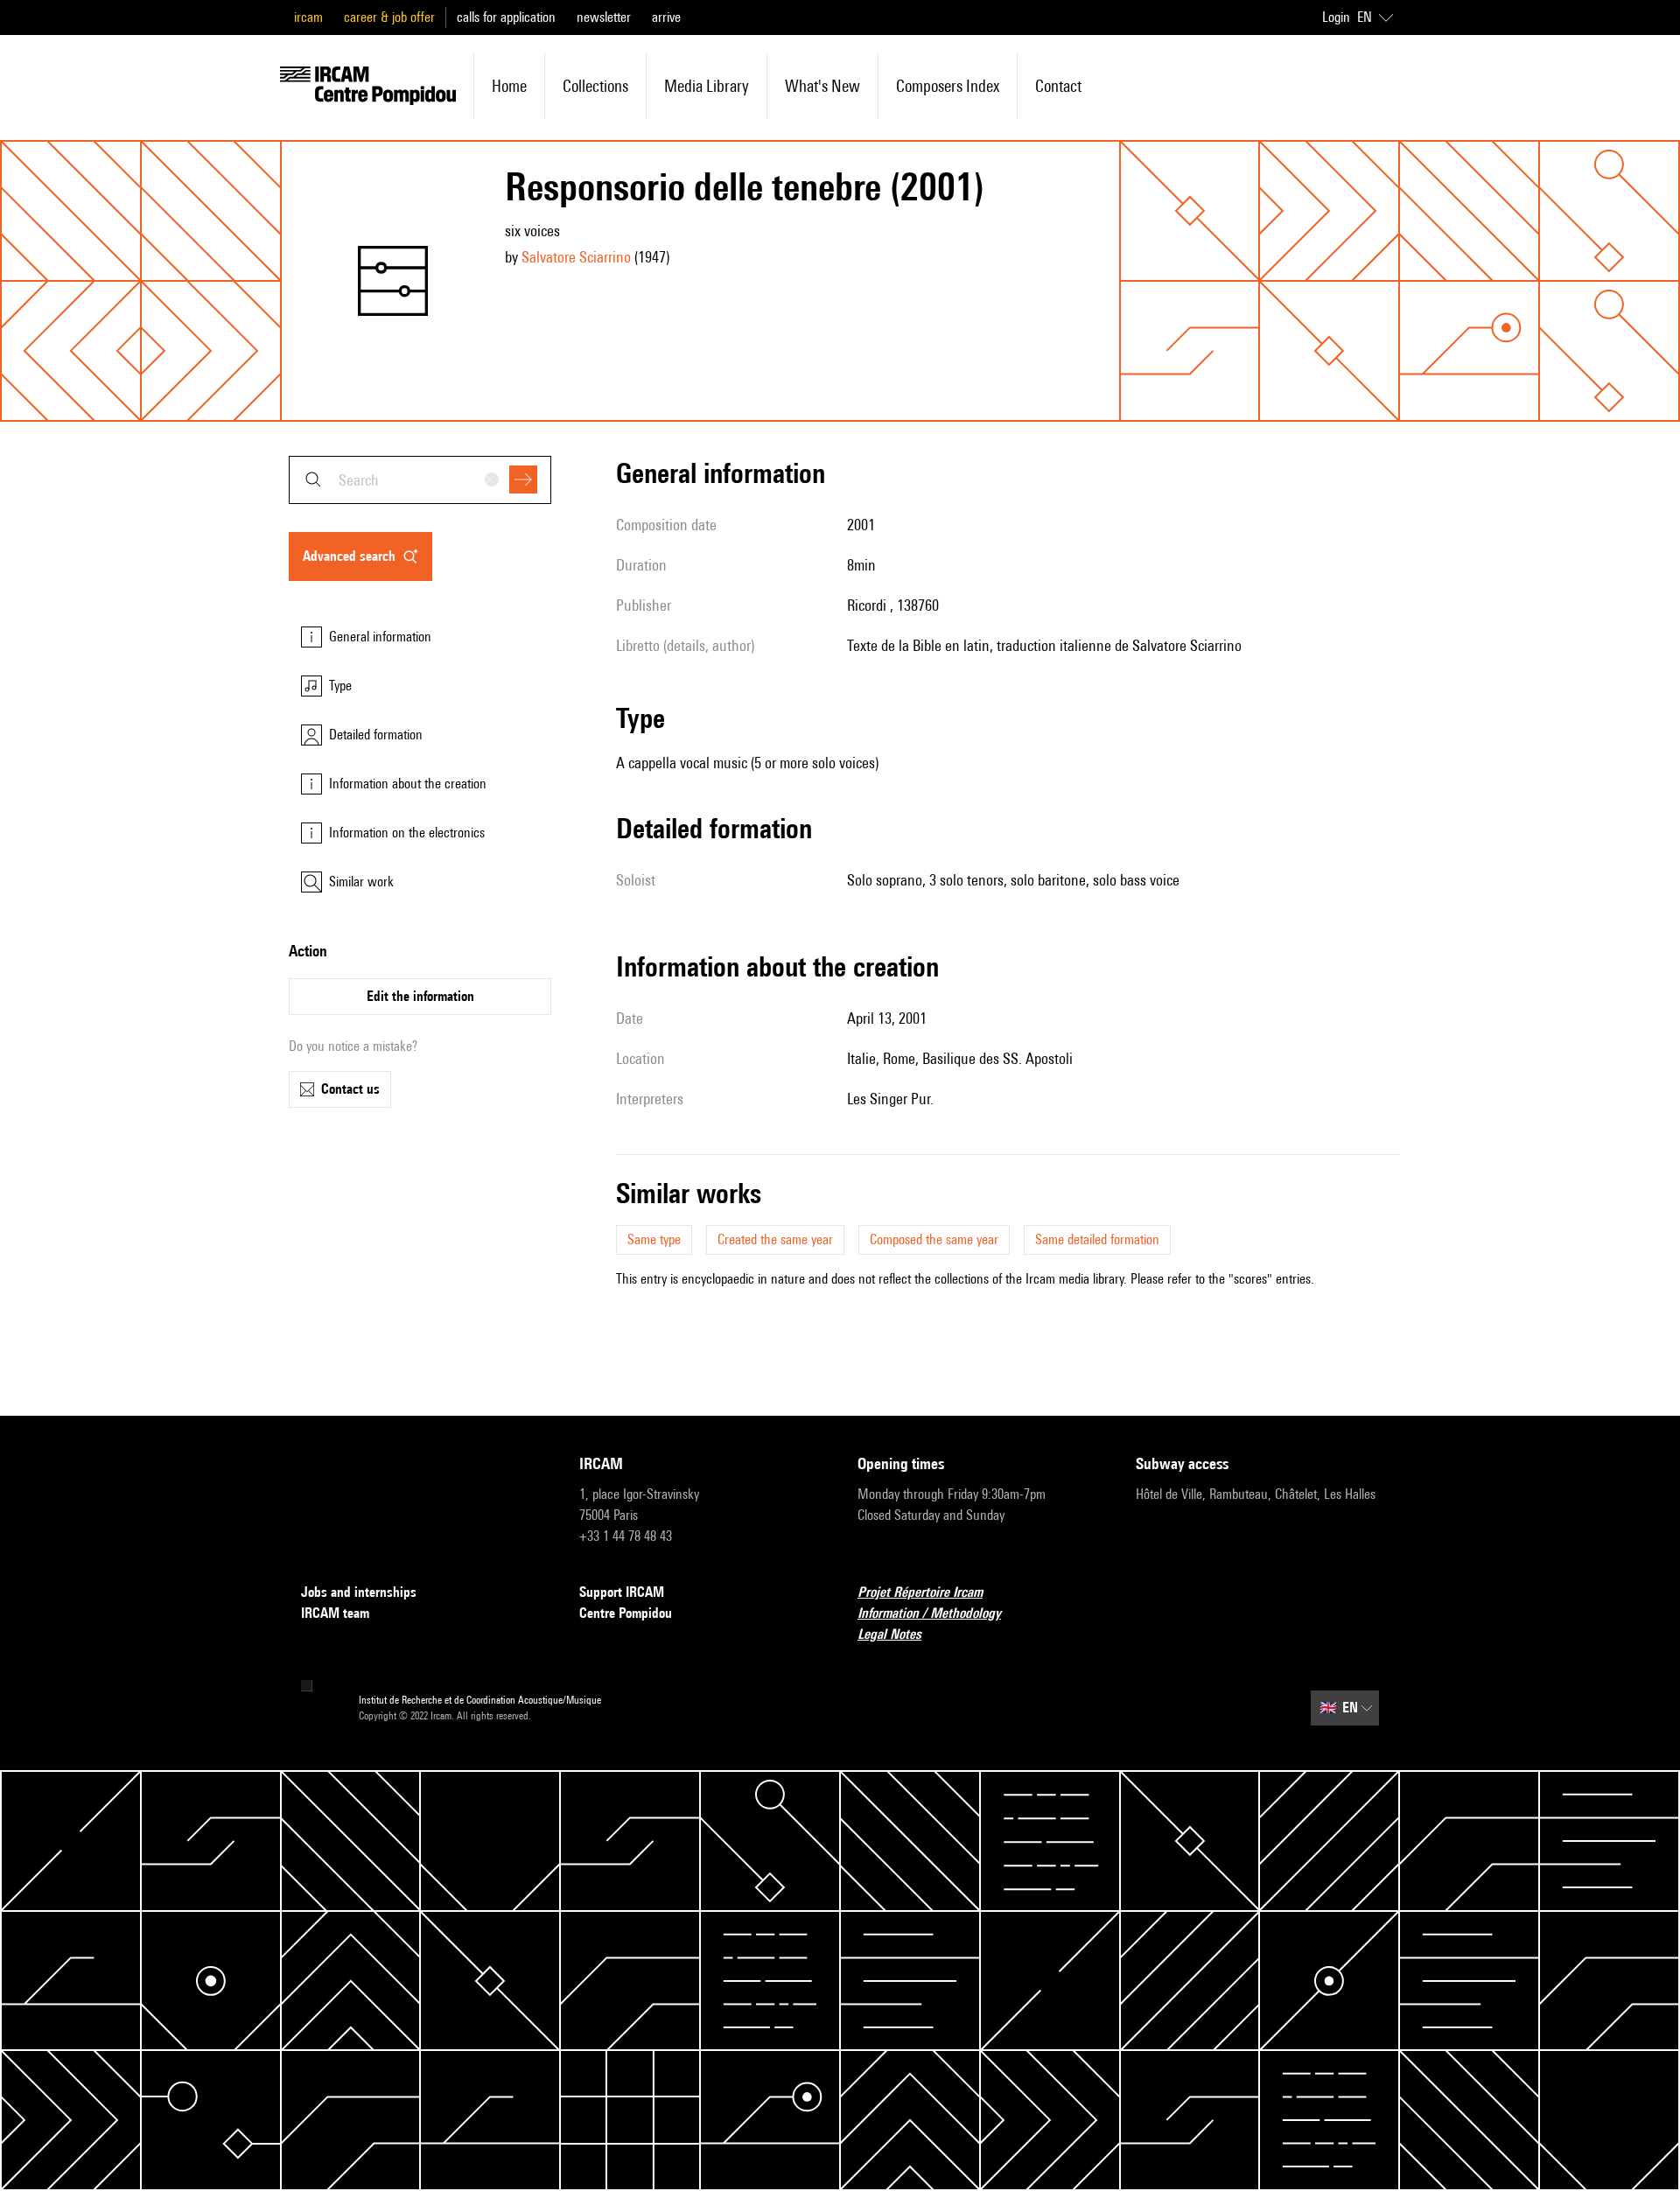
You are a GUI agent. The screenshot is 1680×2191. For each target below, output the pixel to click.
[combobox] (420, 480)
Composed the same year (934, 1239)
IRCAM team (335, 1613)
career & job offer (389, 17)
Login (1336, 17)
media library (707, 86)
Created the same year (775, 1239)
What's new (822, 86)
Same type (654, 1239)
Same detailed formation (1097, 1239)
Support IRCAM (622, 1592)
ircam (308, 17)
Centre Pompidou (626, 1613)
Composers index (948, 86)
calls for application (506, 17)
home (509, 86)
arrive (666, 17)
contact (1058, 86)
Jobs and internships (359, 1592)
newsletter (604, 17)
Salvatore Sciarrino (576, 257)
